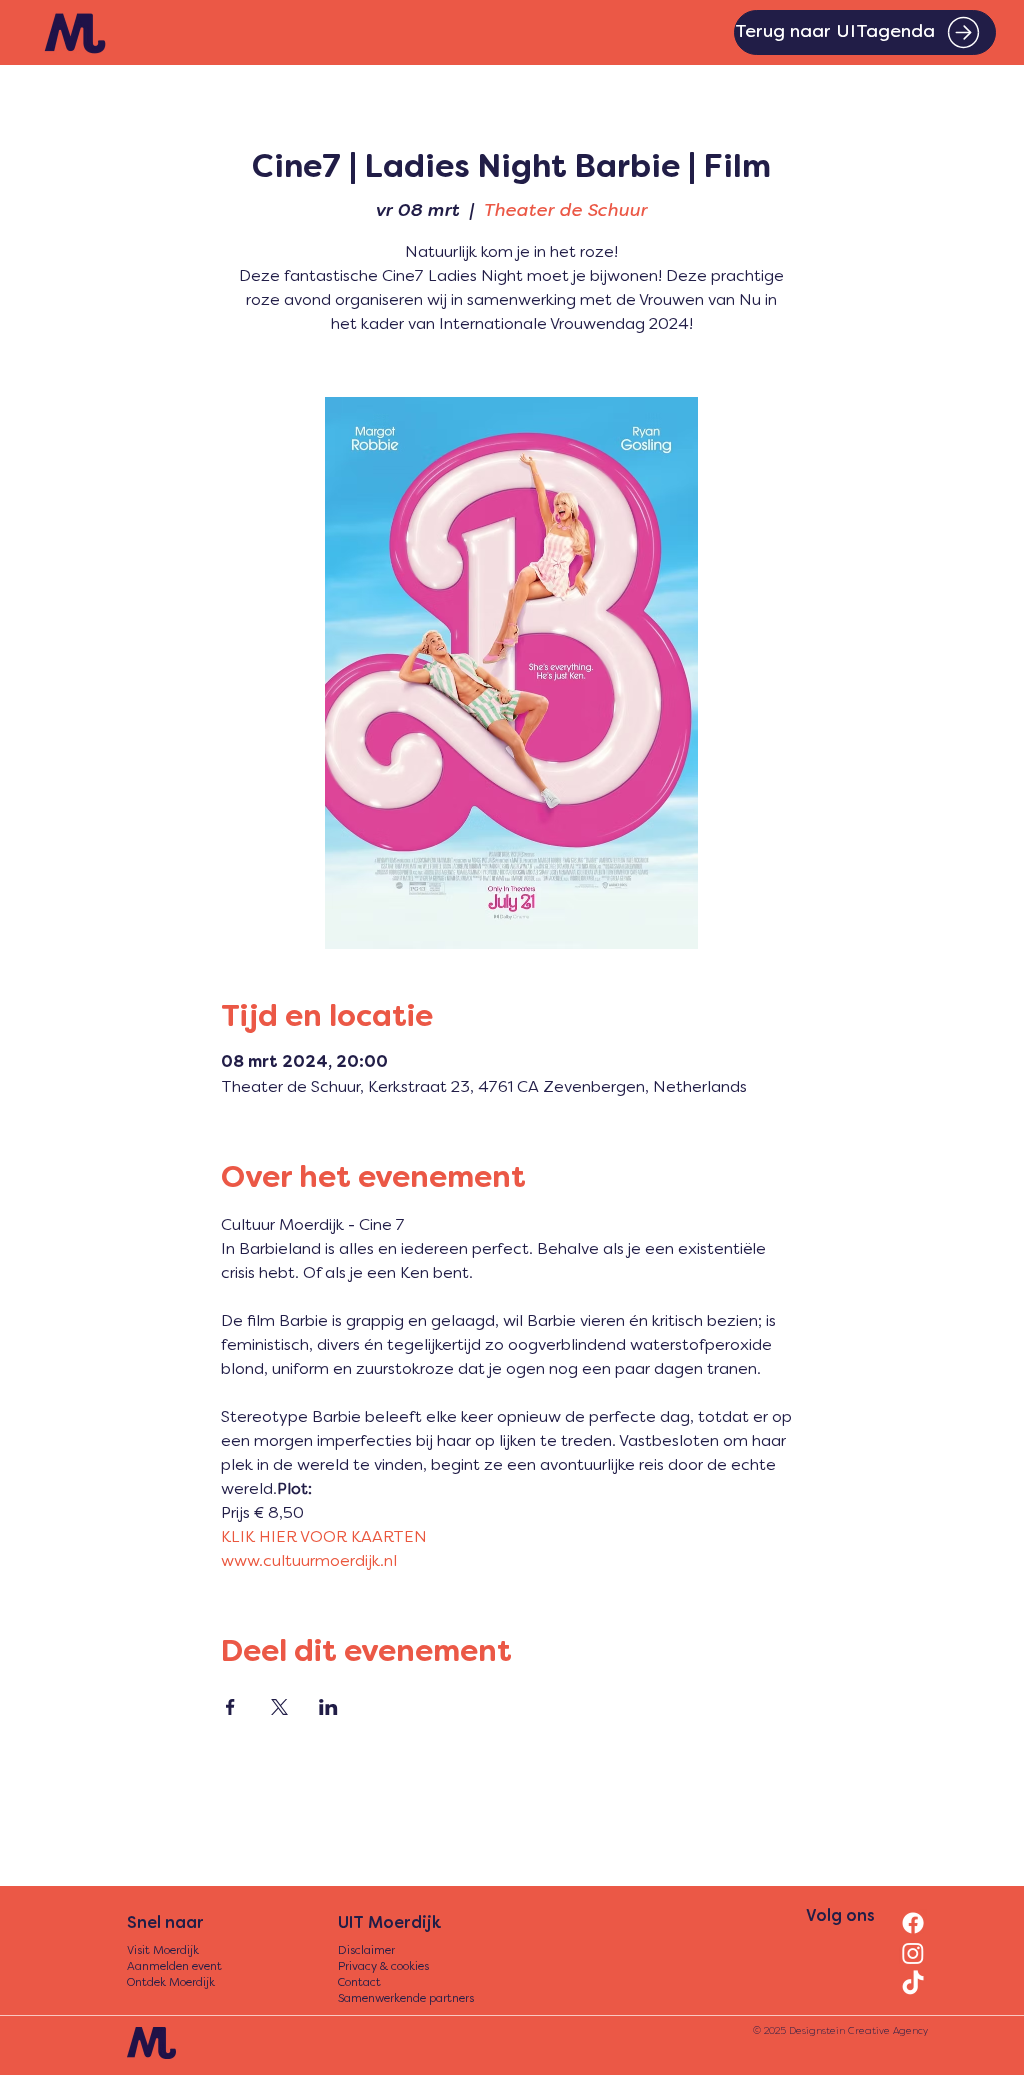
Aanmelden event (174, 1967)
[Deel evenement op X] (279, 1707)
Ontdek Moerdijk (171, 1983)
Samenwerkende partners (406, 1999)
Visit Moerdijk (163, 1951)
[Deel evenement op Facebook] (230, 1707)
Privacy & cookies (383, 1967)
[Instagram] (913, 1953)
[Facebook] (913, 1923)
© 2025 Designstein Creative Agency (840, 2031)
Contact (359, 1983)
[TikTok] (913, 1984)
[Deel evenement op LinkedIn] (328, 1707)
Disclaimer (366, 1951)
